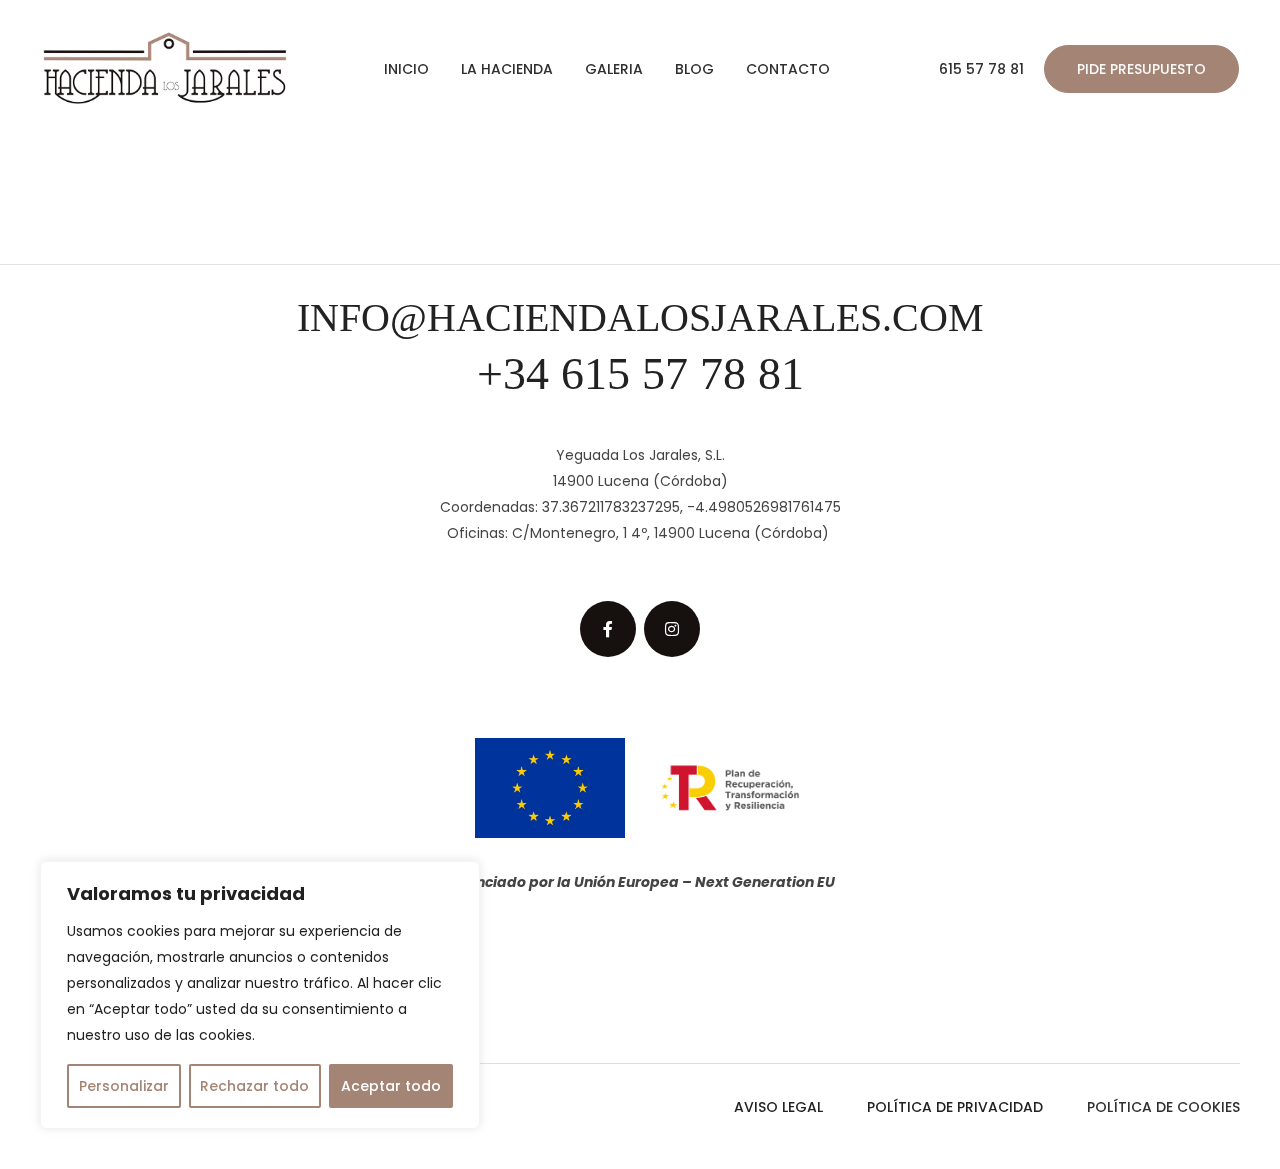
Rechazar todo (254, 1086)
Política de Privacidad (955, 1107)
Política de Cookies (1163, 1107)
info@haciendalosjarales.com (640, 317)
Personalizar (124, 1086)
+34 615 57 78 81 (640, 373)
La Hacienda (507, 69)
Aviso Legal (778, 1107)
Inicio (406, 69)
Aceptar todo (391, 1086)
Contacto (788, 69)
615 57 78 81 (981, 69)
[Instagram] (672, 629)
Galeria (614, 69)
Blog (694, 69)
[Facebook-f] (608, 629)
